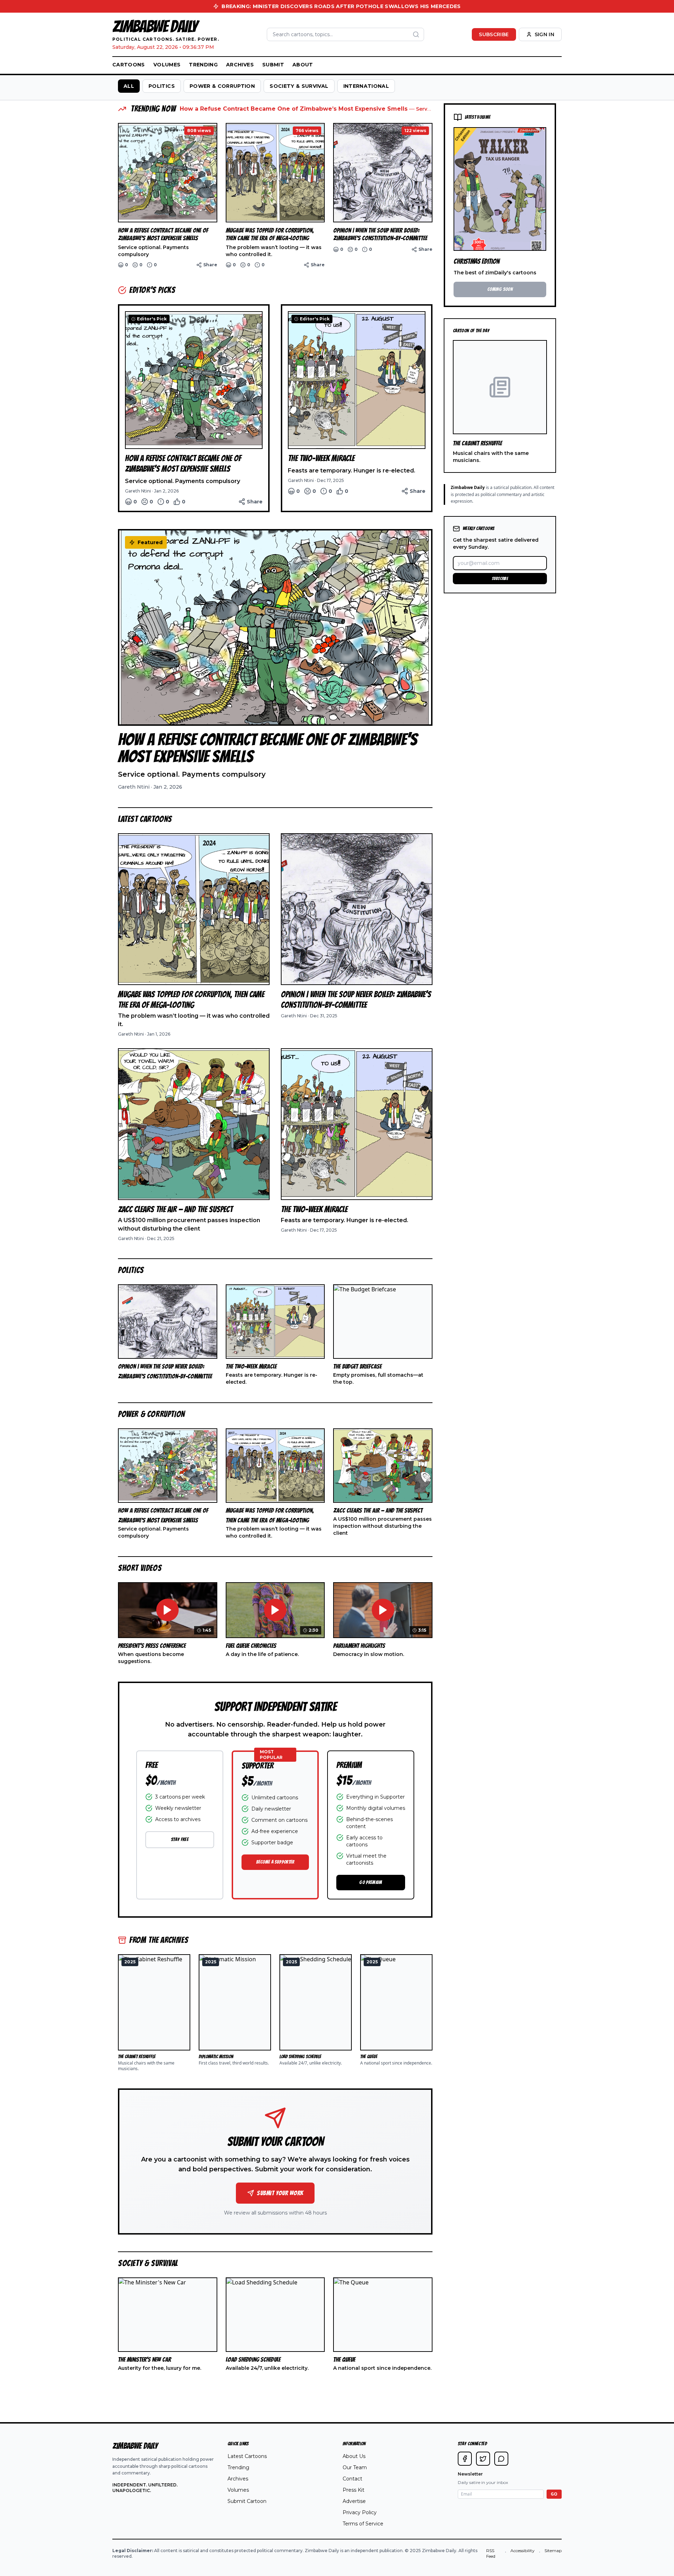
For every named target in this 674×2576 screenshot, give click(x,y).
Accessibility (523, 2551)
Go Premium (371, 1882)
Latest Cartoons (247, 2456)
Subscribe (494, 34)
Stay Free (180, 1840)
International (366, 86)
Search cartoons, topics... (303, 34)
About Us (354, 2456)
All (129, 86)
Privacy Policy (360, 2512)
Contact (352, 2479)
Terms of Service (363, 2524)
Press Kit (353, 2490)
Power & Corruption (222, 86)
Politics (162, 86)
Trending (203, 65)
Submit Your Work (280, 2193)
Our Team (355, 2467)
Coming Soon (500, 289)
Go (554, 2494)
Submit (273, 65)
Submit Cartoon (247, 2501)
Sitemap (553, 2551)
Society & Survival (299, 86)
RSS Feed (491, 2553)
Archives (240, 65)
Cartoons (129, 65)
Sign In (544, 34)
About (303, 65)
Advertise (354, 2501)
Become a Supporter (275, 1862)
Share (210, 265)
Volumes (167, 65)
